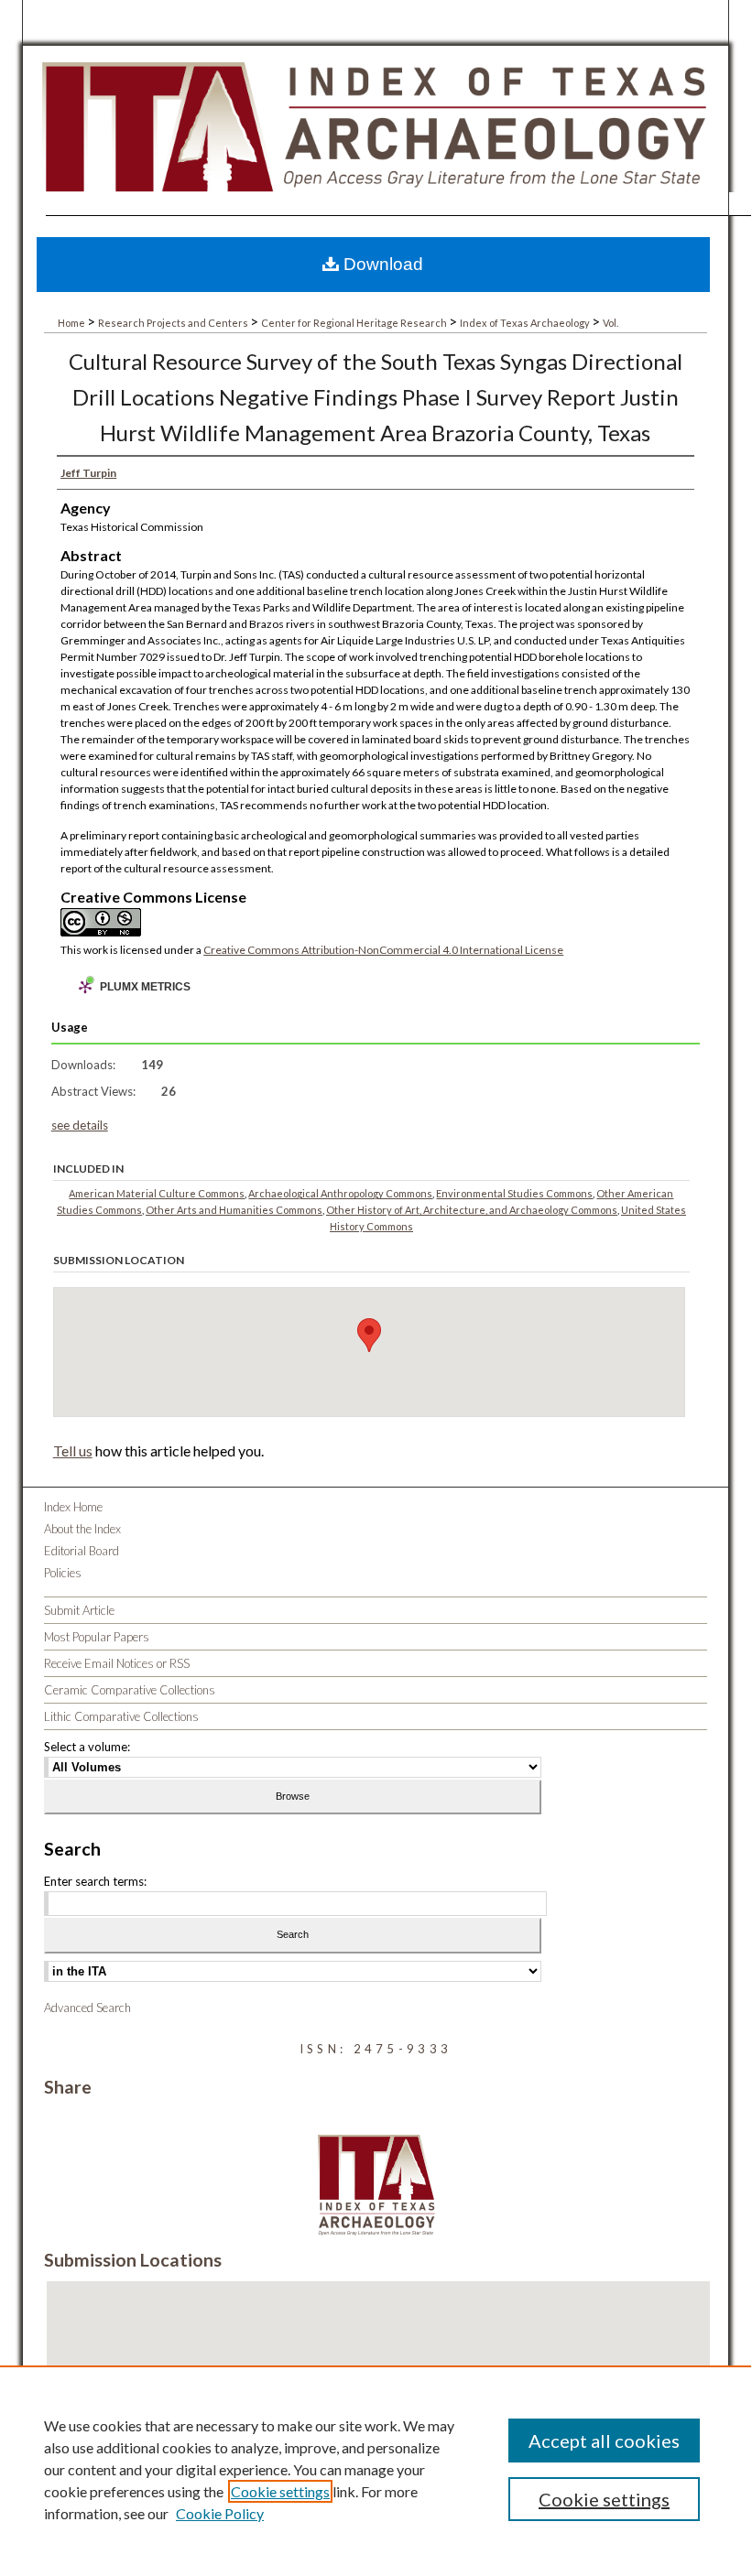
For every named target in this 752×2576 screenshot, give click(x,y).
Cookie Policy (220, 2513)
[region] (376, 2469)
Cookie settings (280, 2491)
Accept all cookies (604, 2441)
